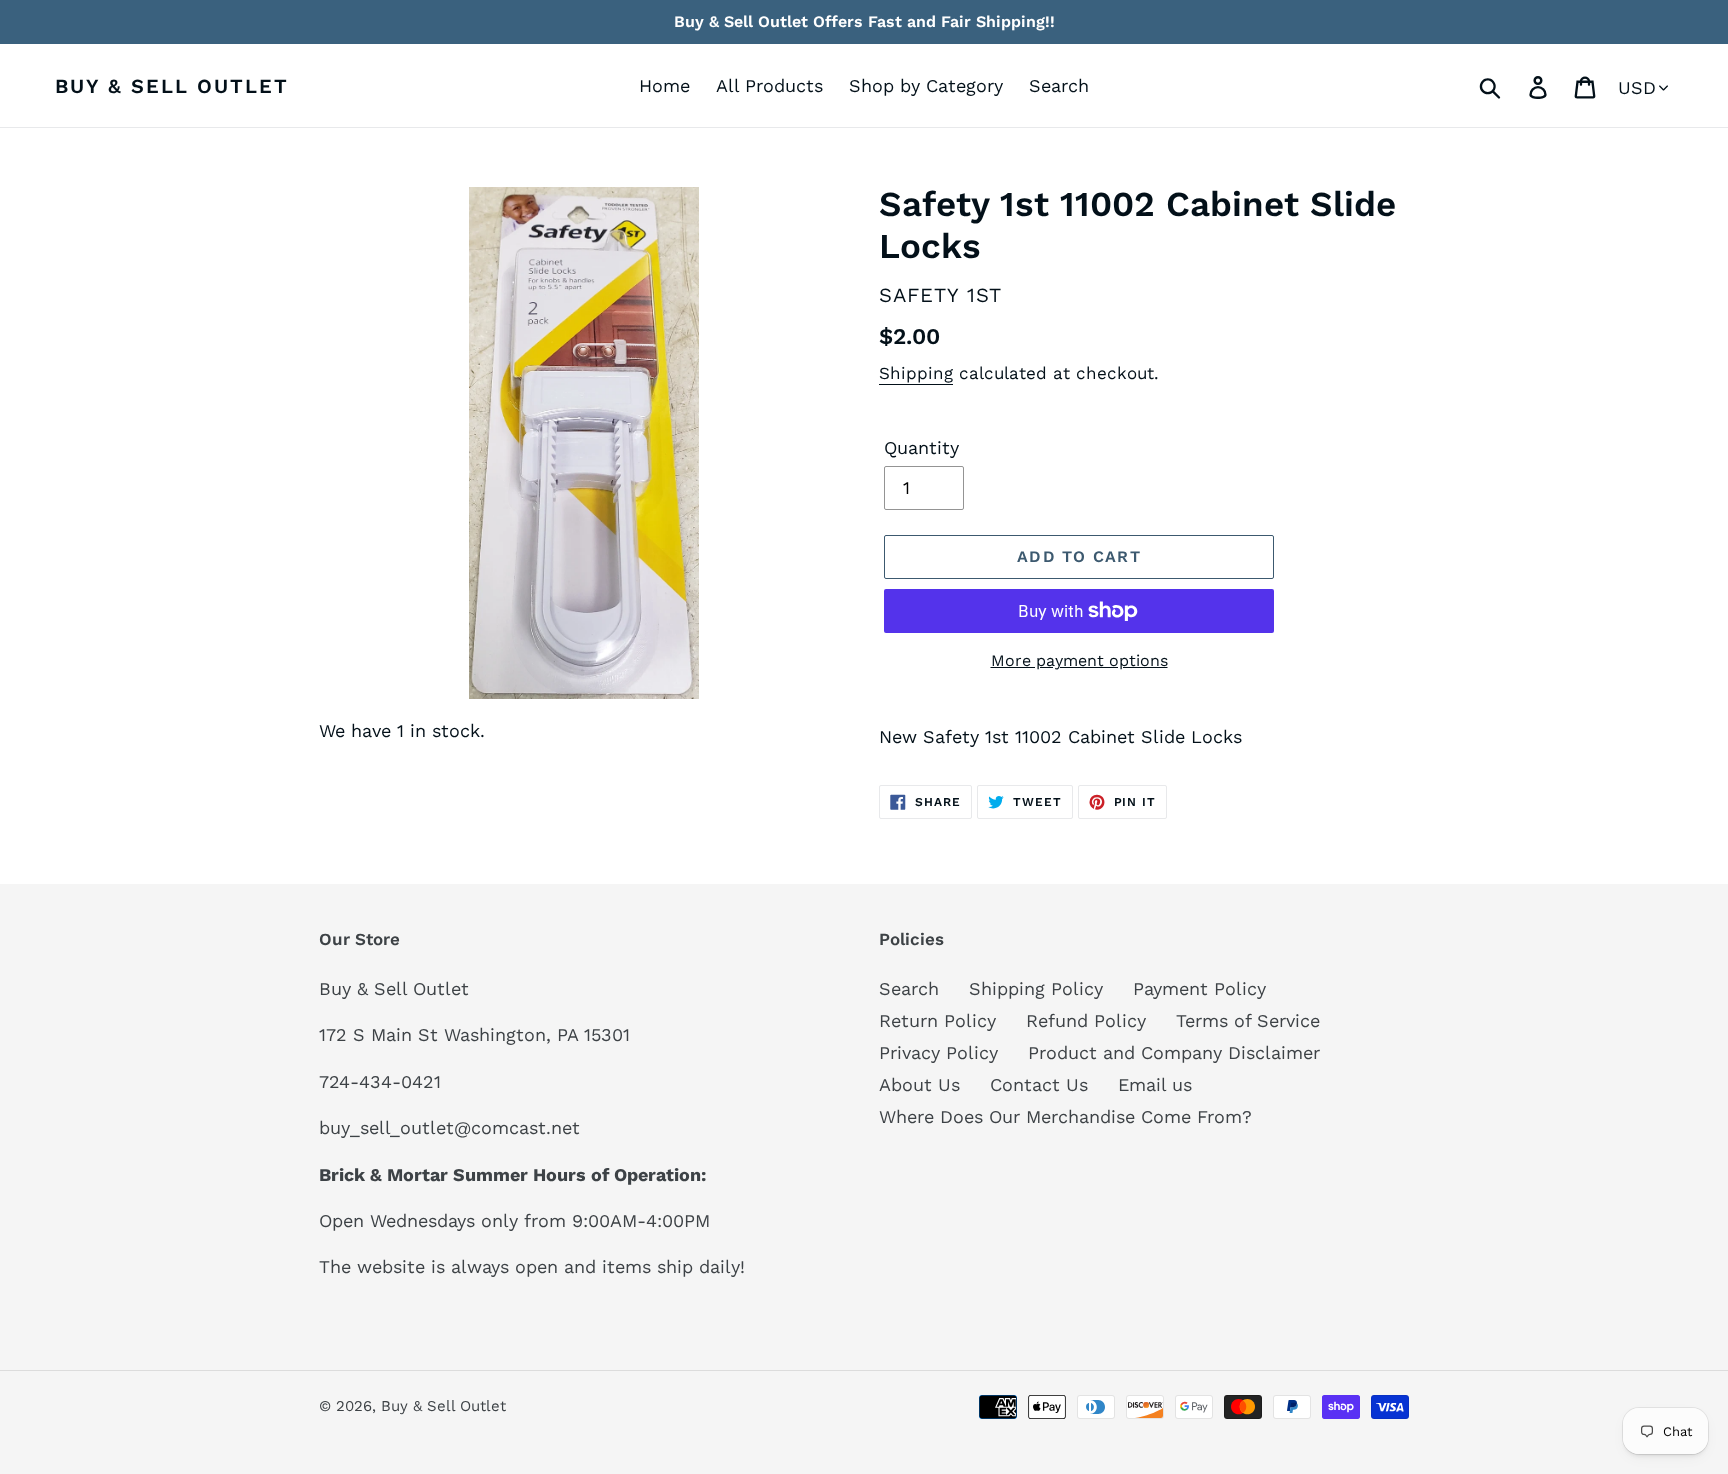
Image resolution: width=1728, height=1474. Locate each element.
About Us (919, 1084)
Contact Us (1039, 1084)
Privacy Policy (938, 1052)
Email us (1155, 1084)
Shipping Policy (1036, 988)
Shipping (916, 373)
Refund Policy (1086, 1020)
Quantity (921, 447)
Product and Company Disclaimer (1174, 1052)
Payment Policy (1199, 988)
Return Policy (937, 1020)
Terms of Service (1248, 1020)
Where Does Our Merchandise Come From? (1065, 1116)
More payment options (1079, 660)
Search (909, 988)
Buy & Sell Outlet (172, 86)
